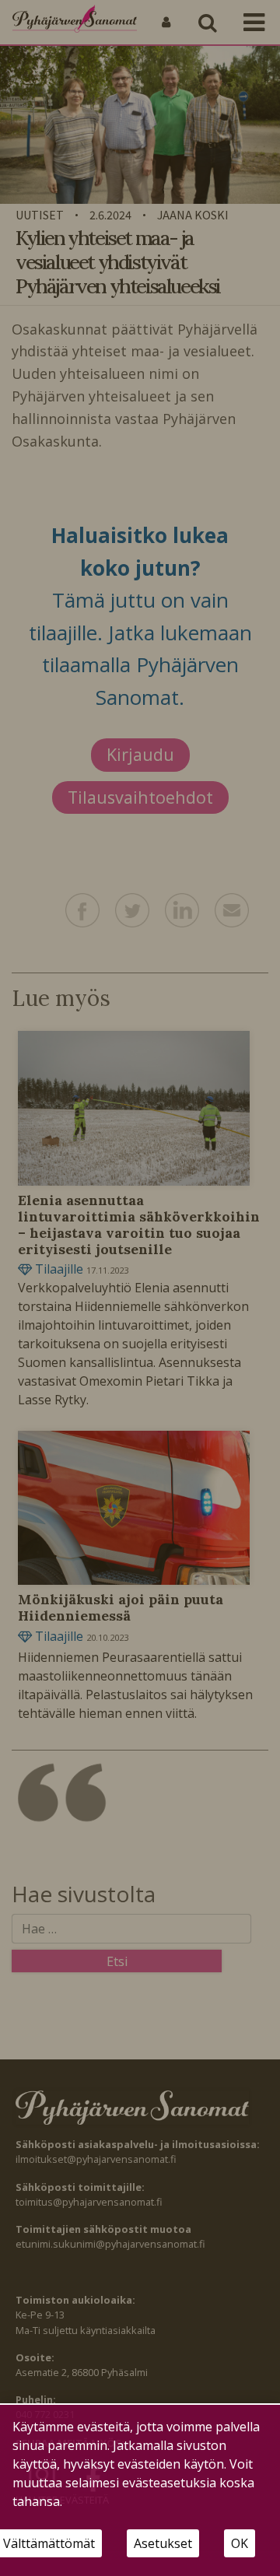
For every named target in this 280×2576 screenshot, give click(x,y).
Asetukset (163, 2543)
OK (240, 2543)
